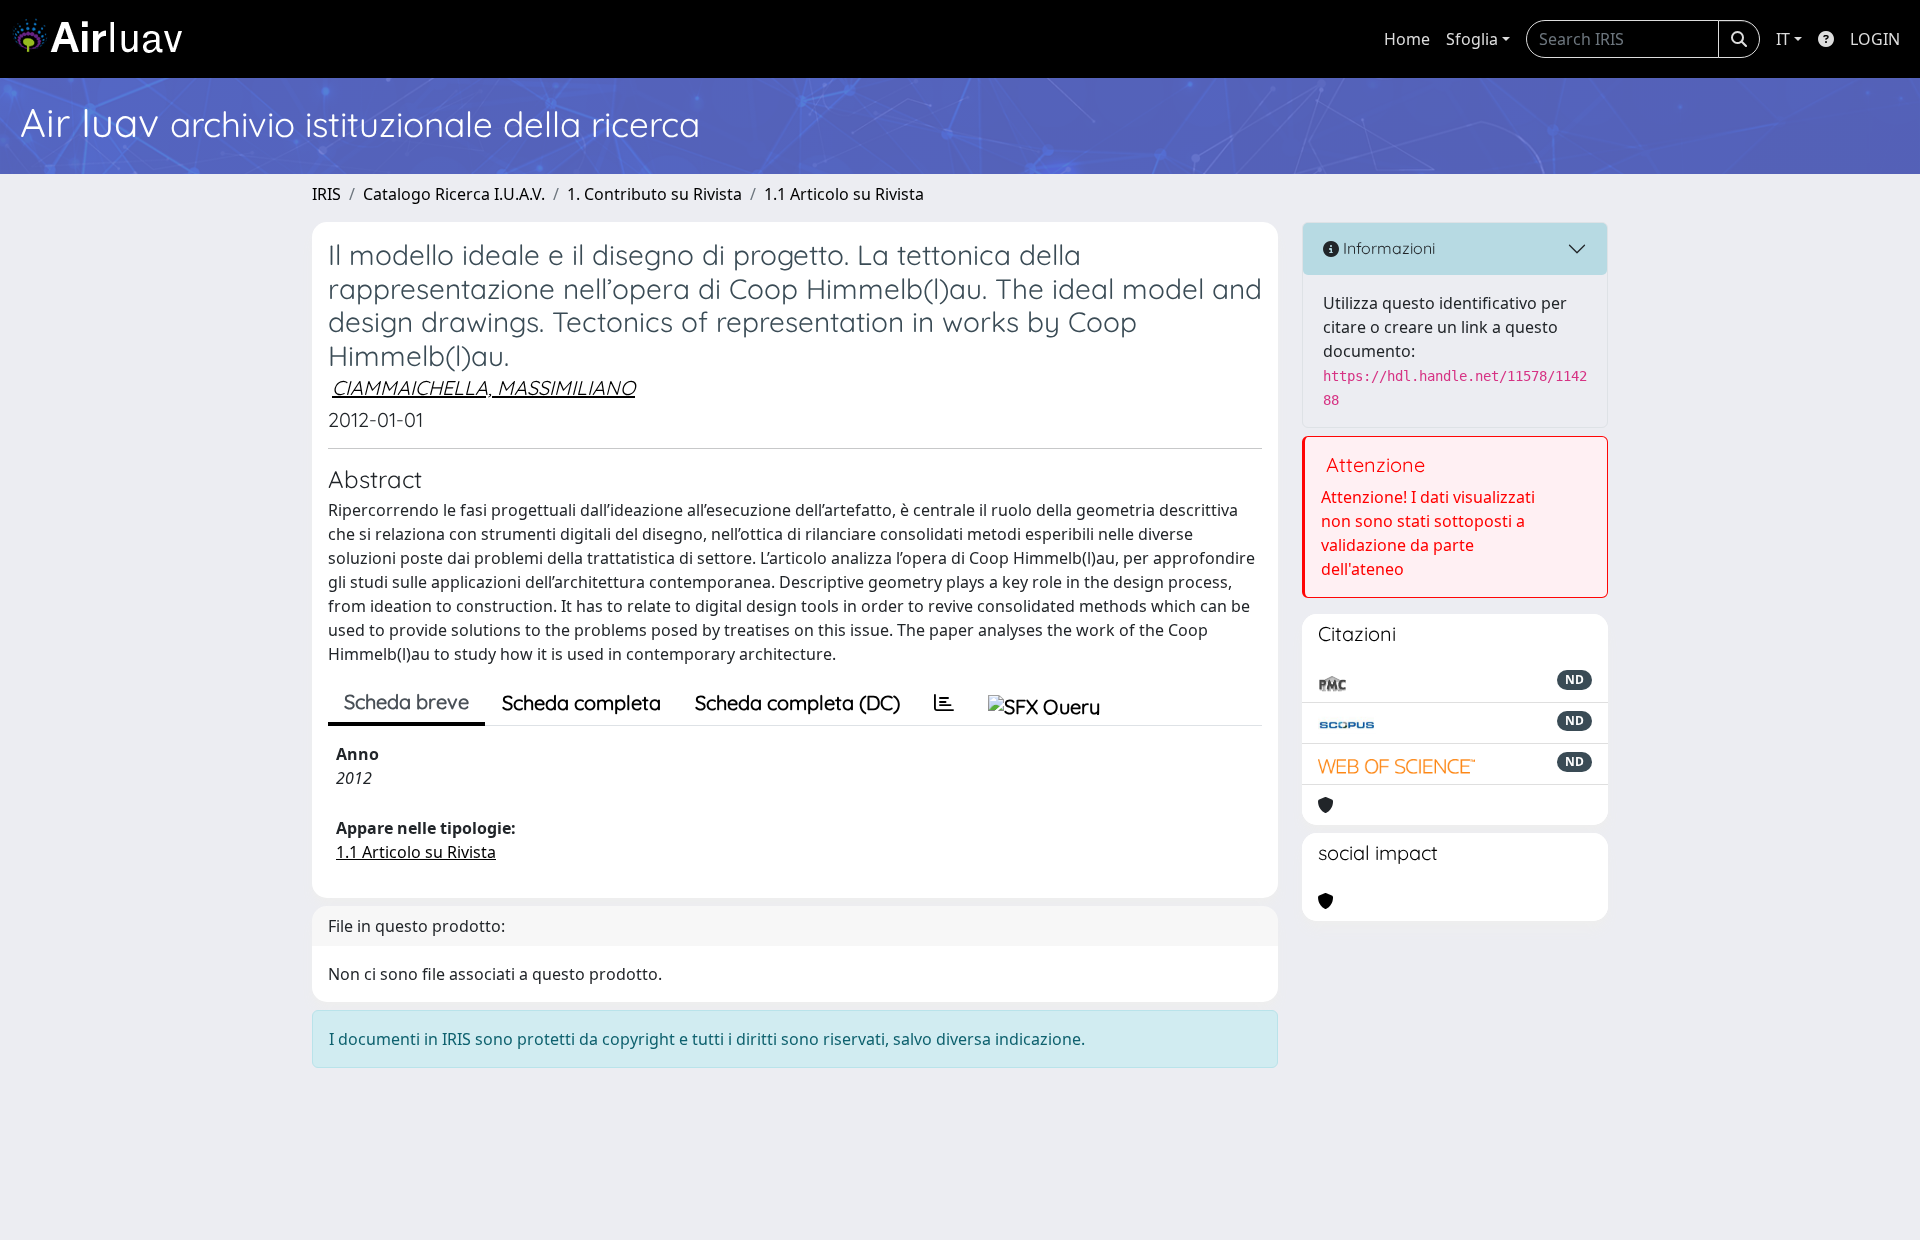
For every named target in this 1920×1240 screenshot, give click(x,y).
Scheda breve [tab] (406, 701)
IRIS (326, 194)
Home (1407, 39)
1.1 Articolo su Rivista (844, 194)
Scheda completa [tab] (581, 702)
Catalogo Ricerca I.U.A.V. (454, 194)
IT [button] (1783, 39)
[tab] (944, 703)
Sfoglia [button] (1472, 39)
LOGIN (1875, 39)
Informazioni (1387, 248)
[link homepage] (105, 39)
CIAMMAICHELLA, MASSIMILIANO (483, 387)
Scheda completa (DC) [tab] (797, 702)
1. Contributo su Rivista (654, 194)
